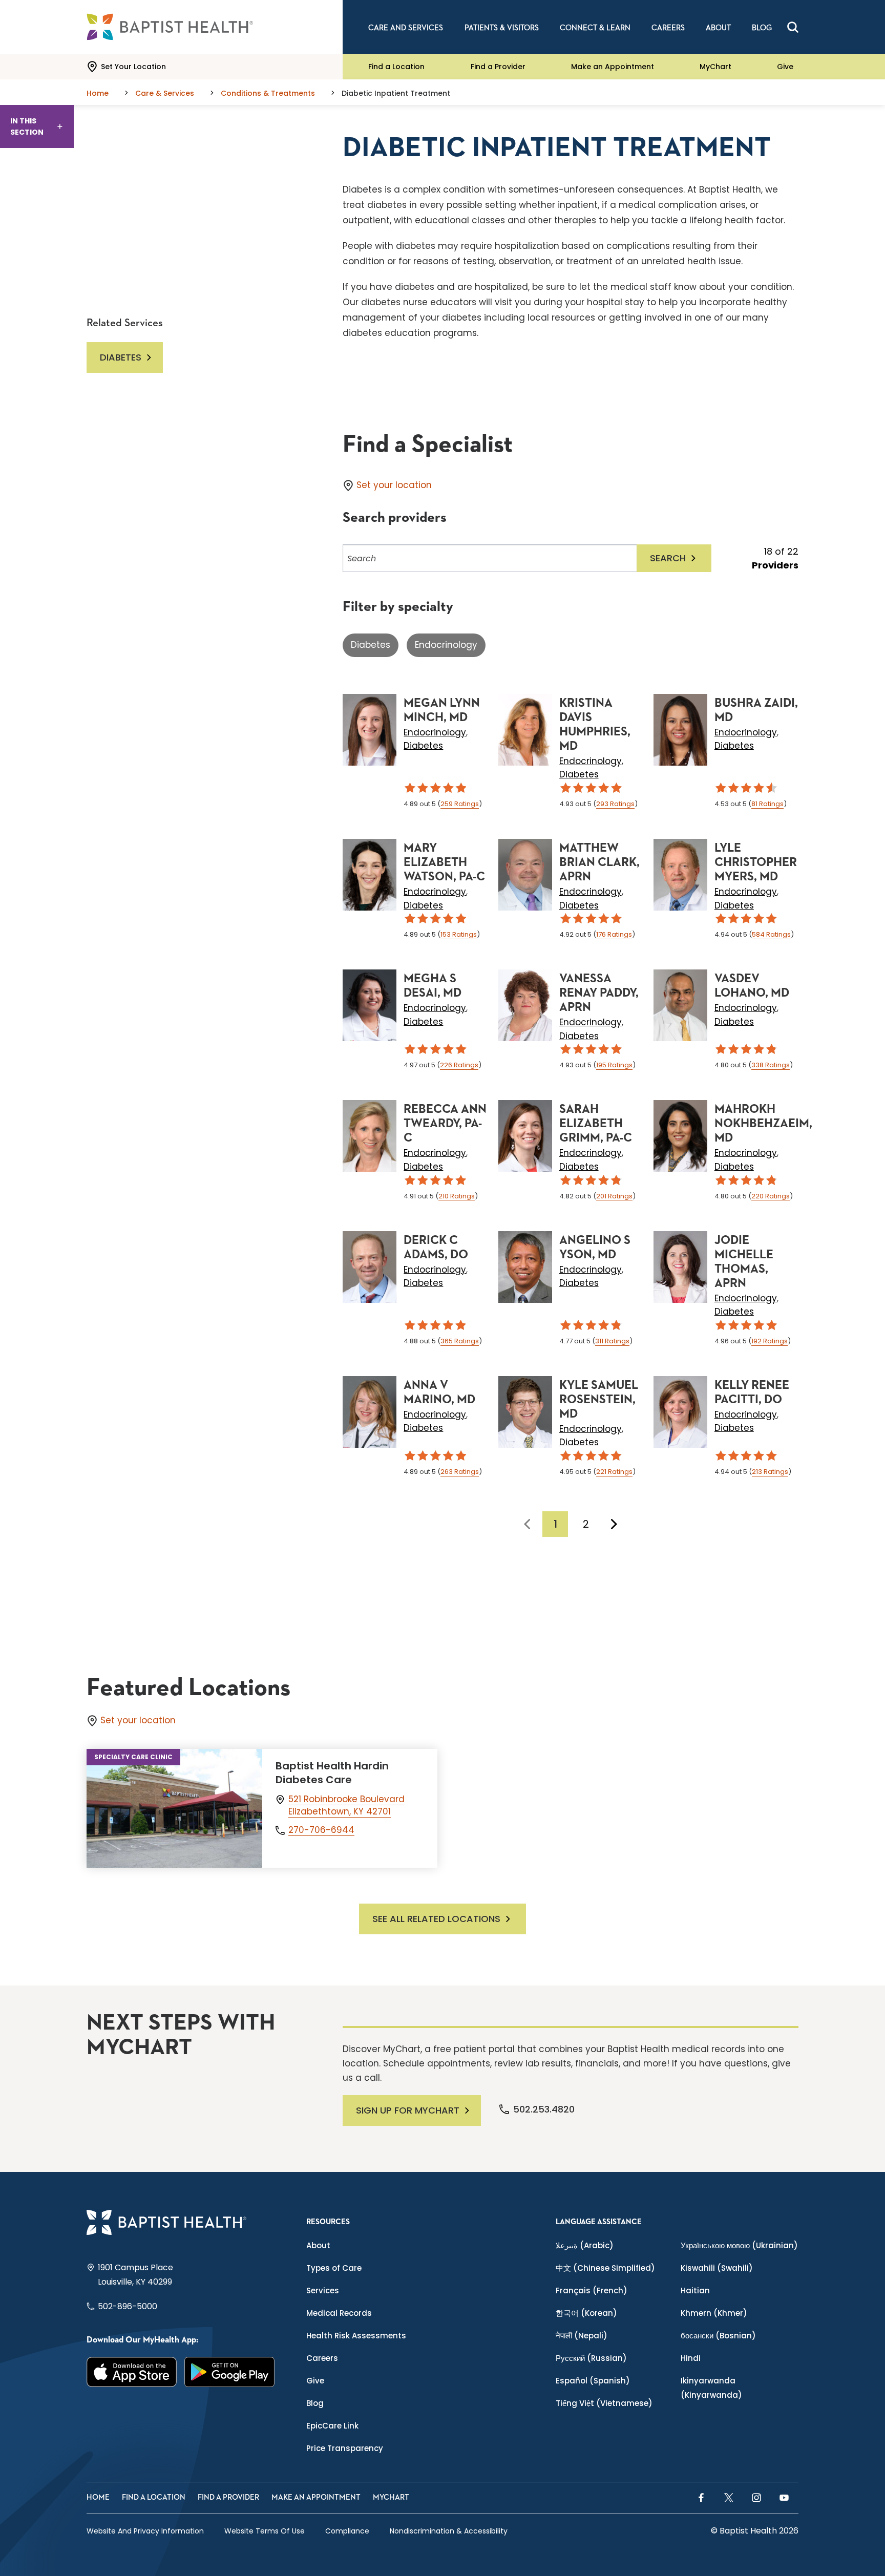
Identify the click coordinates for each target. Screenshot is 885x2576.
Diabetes (371, 645)
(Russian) (591, 2358)
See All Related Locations (436, 1919)
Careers (322, 2358)
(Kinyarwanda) (711, 2388)
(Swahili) (717, 2268)
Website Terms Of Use (265, 2531)
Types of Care (334, 2268)
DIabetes (121, 357)
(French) (592, 2290)
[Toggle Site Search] (793, 27)
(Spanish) (593, 2381)
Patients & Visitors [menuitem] (502, 28)
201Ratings (614, 1196)
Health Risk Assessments (356, 2336)
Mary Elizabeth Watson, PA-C (444, 862)
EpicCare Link (332, 2426)
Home (98, 2497)
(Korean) (586, 2313)
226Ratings (459, 1065)
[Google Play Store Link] (230, 2372)
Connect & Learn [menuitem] (595, 28)
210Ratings (457, 1196)
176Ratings (614, 934)
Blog (315, 2403)
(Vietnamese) (604, 2403)
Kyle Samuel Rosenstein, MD (599, 1400)
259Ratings (460, 804)
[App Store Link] (132, 2372)
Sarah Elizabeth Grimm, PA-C (596, 1124)
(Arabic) (585, 2245)
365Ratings (460, 1341)
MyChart (715, 67)
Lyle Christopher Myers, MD (756, 862)
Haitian (695, 2290)
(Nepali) (582, 2336)
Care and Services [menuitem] (406, 28)
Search (668, 558)
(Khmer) (714, 2313)
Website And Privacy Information (145, 2531)
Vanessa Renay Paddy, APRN (599, 993)
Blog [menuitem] (762, 28)
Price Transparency (345, 2448)
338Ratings (771, 1065)
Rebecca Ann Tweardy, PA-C (445, 1124)
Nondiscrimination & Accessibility (449, 2531)
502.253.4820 (544, 2109)
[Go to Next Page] (614, 1524)
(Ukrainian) (739, 2245)
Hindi (691, 2358)
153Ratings (459, 934)
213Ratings (770, 1472)
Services (323, 2290)
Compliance (347, 2531)
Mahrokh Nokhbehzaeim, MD (763, 1124)
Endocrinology (446, 645)
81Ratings (767, 804)
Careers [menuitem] (668, 28)
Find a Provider (498, 67)
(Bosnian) (718, 2336)
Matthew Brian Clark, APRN (599, 862)
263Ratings (460, 1472)
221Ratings (614, 1472)
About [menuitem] (718, 28)
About (318, 2245)
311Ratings (612, 1341)
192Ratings (770, 1341)
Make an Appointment (613, 67)
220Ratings (771, 1196)
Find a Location (396, 67)
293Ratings (615, 804)
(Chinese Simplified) (605, 2268)
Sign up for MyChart (408, 2110)
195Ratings (614, 1065)
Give (785, 67)
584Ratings (771, 934)
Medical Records (339, 2313)
